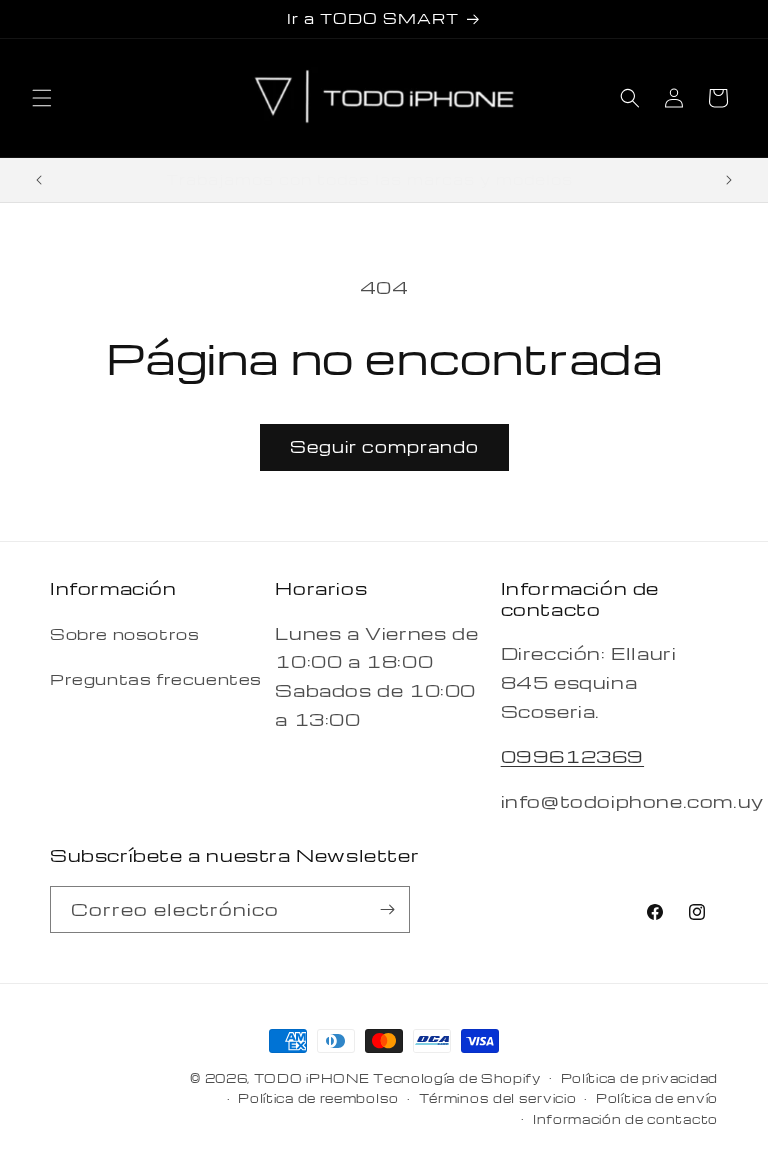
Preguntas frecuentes (156, 679)
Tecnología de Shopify (457, 1078)
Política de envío (657, 1098)
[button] (42, 98)
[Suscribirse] (387, 909)
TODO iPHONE (312, 1078)
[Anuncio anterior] (39, 180)
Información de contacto (625, 1119)
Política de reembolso (318, 1098)
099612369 (572, 755)
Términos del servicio (498, 1098)
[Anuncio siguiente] (729, 180)
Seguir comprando (384, 446)
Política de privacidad (639, 1078)
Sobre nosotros (124, 634)
